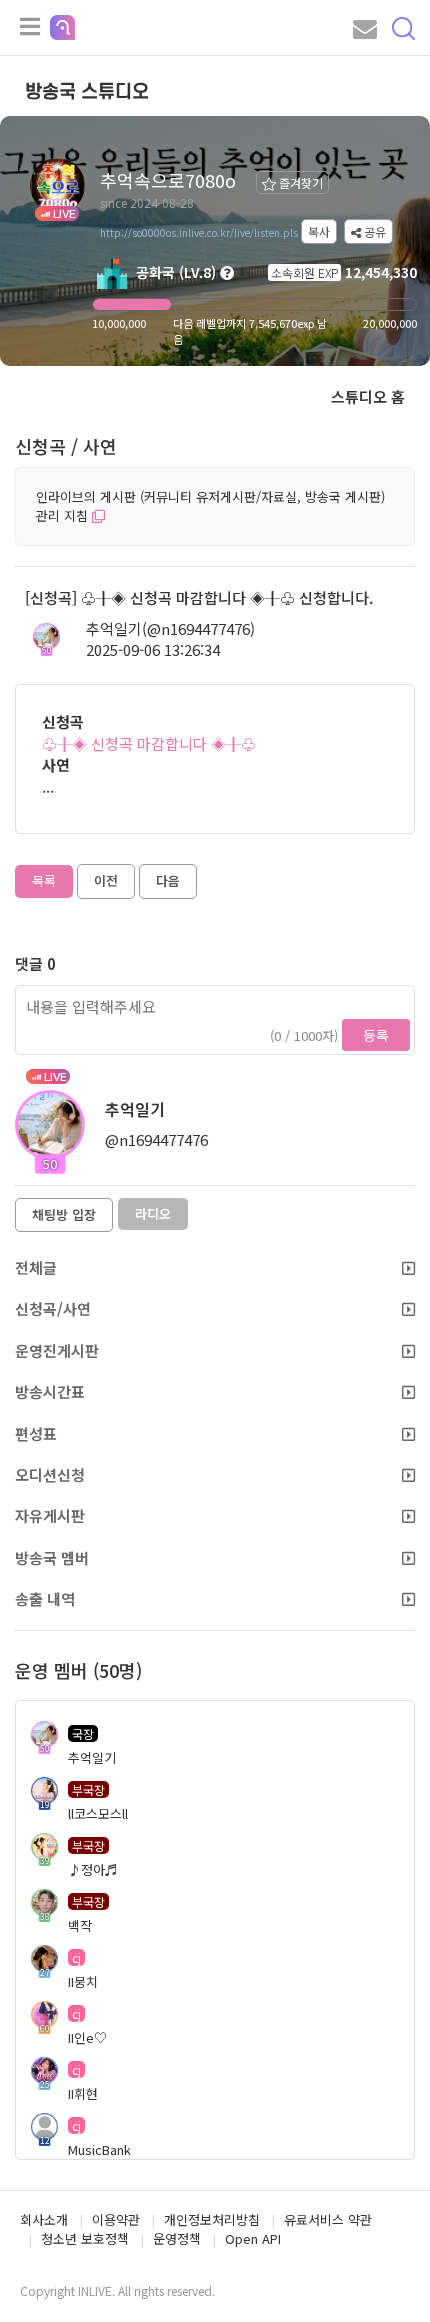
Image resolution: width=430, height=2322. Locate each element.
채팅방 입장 (64, 1214)
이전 (106, 880)
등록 (376, 1035)
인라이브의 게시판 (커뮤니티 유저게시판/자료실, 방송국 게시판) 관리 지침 (210, 506)
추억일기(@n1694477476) (170, 628)
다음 (168, 880)
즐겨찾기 (299, 182)
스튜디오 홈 (368, 396)
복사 (319, 231)
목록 (44, 880)
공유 (373, 231)
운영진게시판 (57, 1350)
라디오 (153, 1213)
